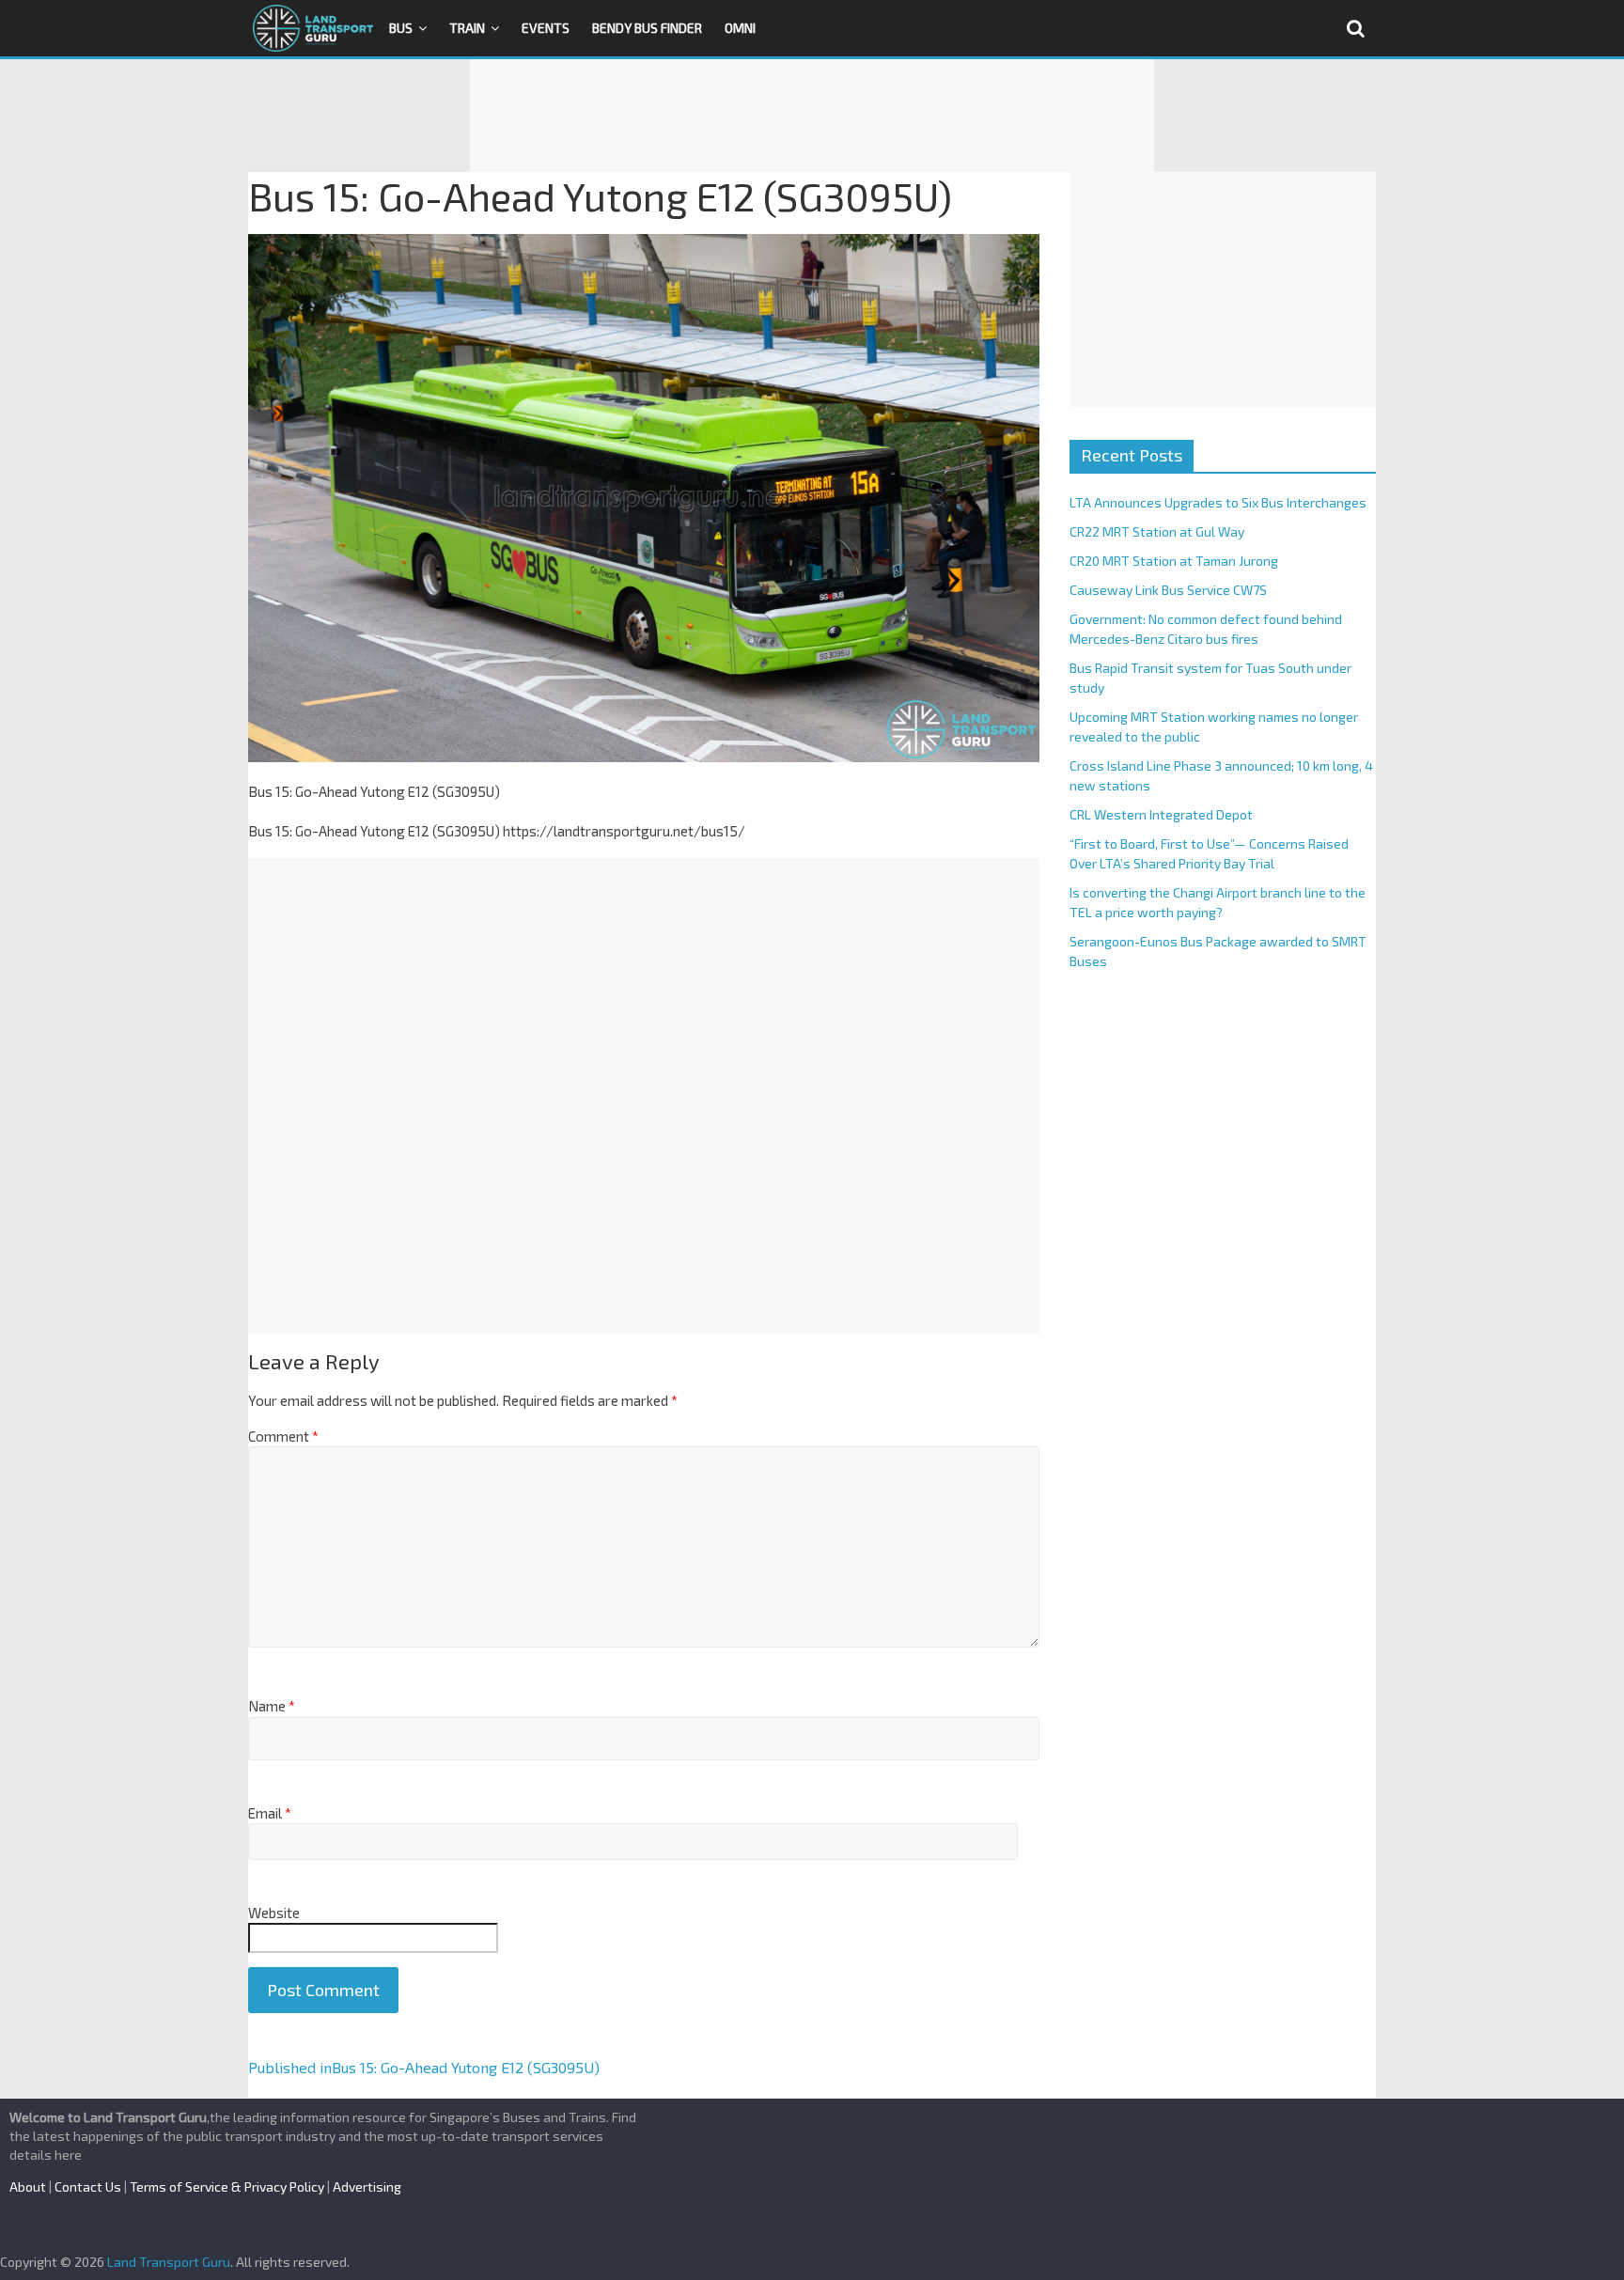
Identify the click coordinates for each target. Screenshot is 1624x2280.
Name (272, 1706)
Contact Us (88, 2186)
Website (274, 1913)
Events (546, 28)
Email (270, 1813)
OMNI (740, 28)
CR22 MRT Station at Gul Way (1157, 531)
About (28, 2186)
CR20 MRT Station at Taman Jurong (1174, 561)
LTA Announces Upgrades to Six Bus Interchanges (1218, 502)
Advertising (367, 2186)
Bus (401, 28)
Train (467, 28)
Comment (283, 1436)
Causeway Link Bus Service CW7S (1168, 590)
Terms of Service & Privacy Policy (227, 2186)
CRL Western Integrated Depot (1161, 814)
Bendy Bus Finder (647, 28)
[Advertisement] (812, 116)
